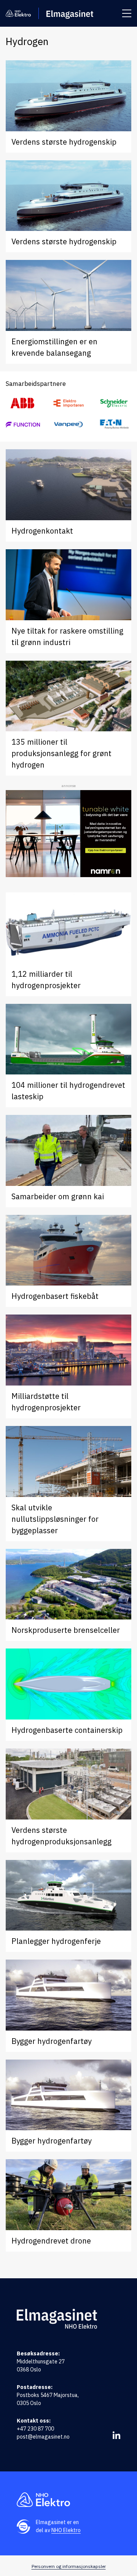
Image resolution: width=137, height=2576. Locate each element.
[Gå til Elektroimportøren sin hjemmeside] (68, 403)
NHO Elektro (66, 2530)
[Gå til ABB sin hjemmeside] (23, 403)
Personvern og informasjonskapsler (69, 2566)
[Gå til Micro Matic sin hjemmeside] (23, 424)
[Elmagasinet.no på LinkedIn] (116, 2435)
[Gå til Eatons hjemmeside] (114, 424)
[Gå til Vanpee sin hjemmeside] (68, 424)
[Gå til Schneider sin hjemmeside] (114, 403)
